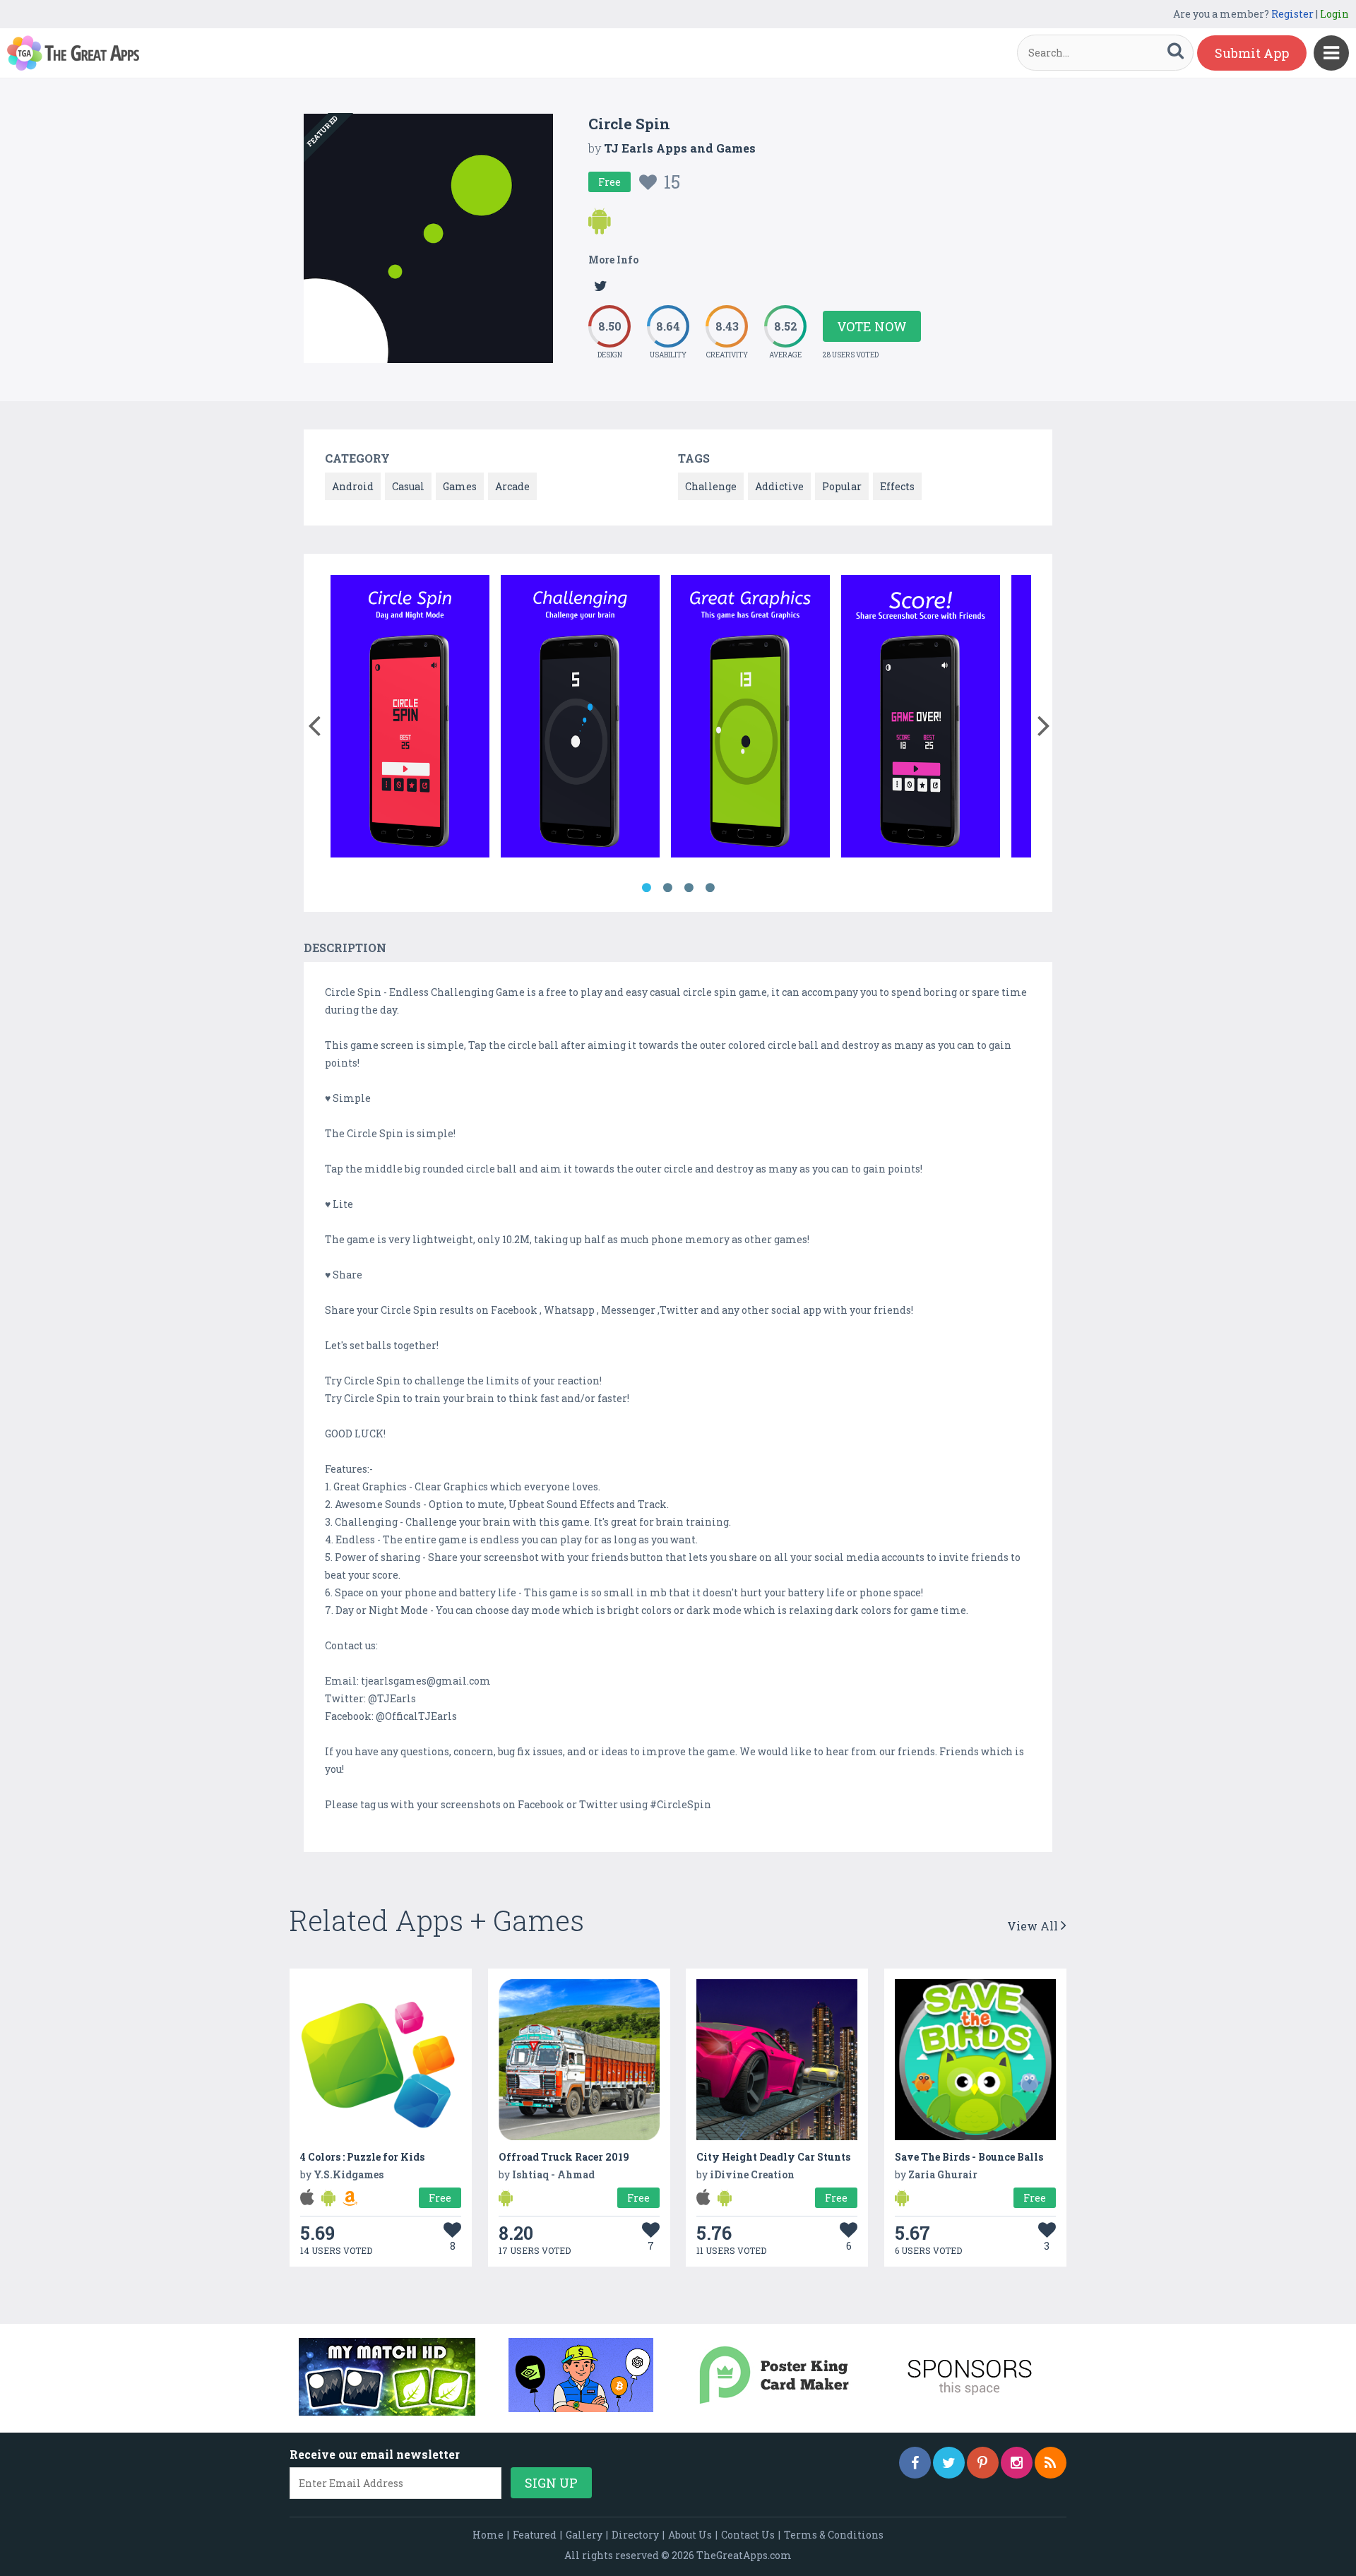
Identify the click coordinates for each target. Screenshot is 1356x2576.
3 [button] (689, 888)
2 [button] (667, 888)
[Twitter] (949, 2463)
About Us (690, 2535)
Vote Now (872, 326)
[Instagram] (1017, 2463)
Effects (897, 486)
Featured (535, 2535)
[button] (314, 723)
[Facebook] (915, 2463)
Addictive (779, 486)
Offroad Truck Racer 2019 (564, 2157)
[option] (410, 719)
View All (1034, 1926)
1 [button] (646, 888)
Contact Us (748, 2535)
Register (1292, 14)
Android (353, 486)
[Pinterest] (983, 2463)
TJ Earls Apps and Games (680, 148)
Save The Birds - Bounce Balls (969, 2157)
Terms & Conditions (834, 2535)
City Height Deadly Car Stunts (773, 2157)
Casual (408, 486)
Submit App (1252, 53)
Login (1334, 14)
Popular (842, 486)
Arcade (512, 486)
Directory (635, 2535)
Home (488, 2535)
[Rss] (1051, 2463)
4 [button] (710, 888)
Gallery (584, 2535)
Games (460, 486)
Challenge (711, 486)
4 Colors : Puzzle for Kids (362, 2157)
